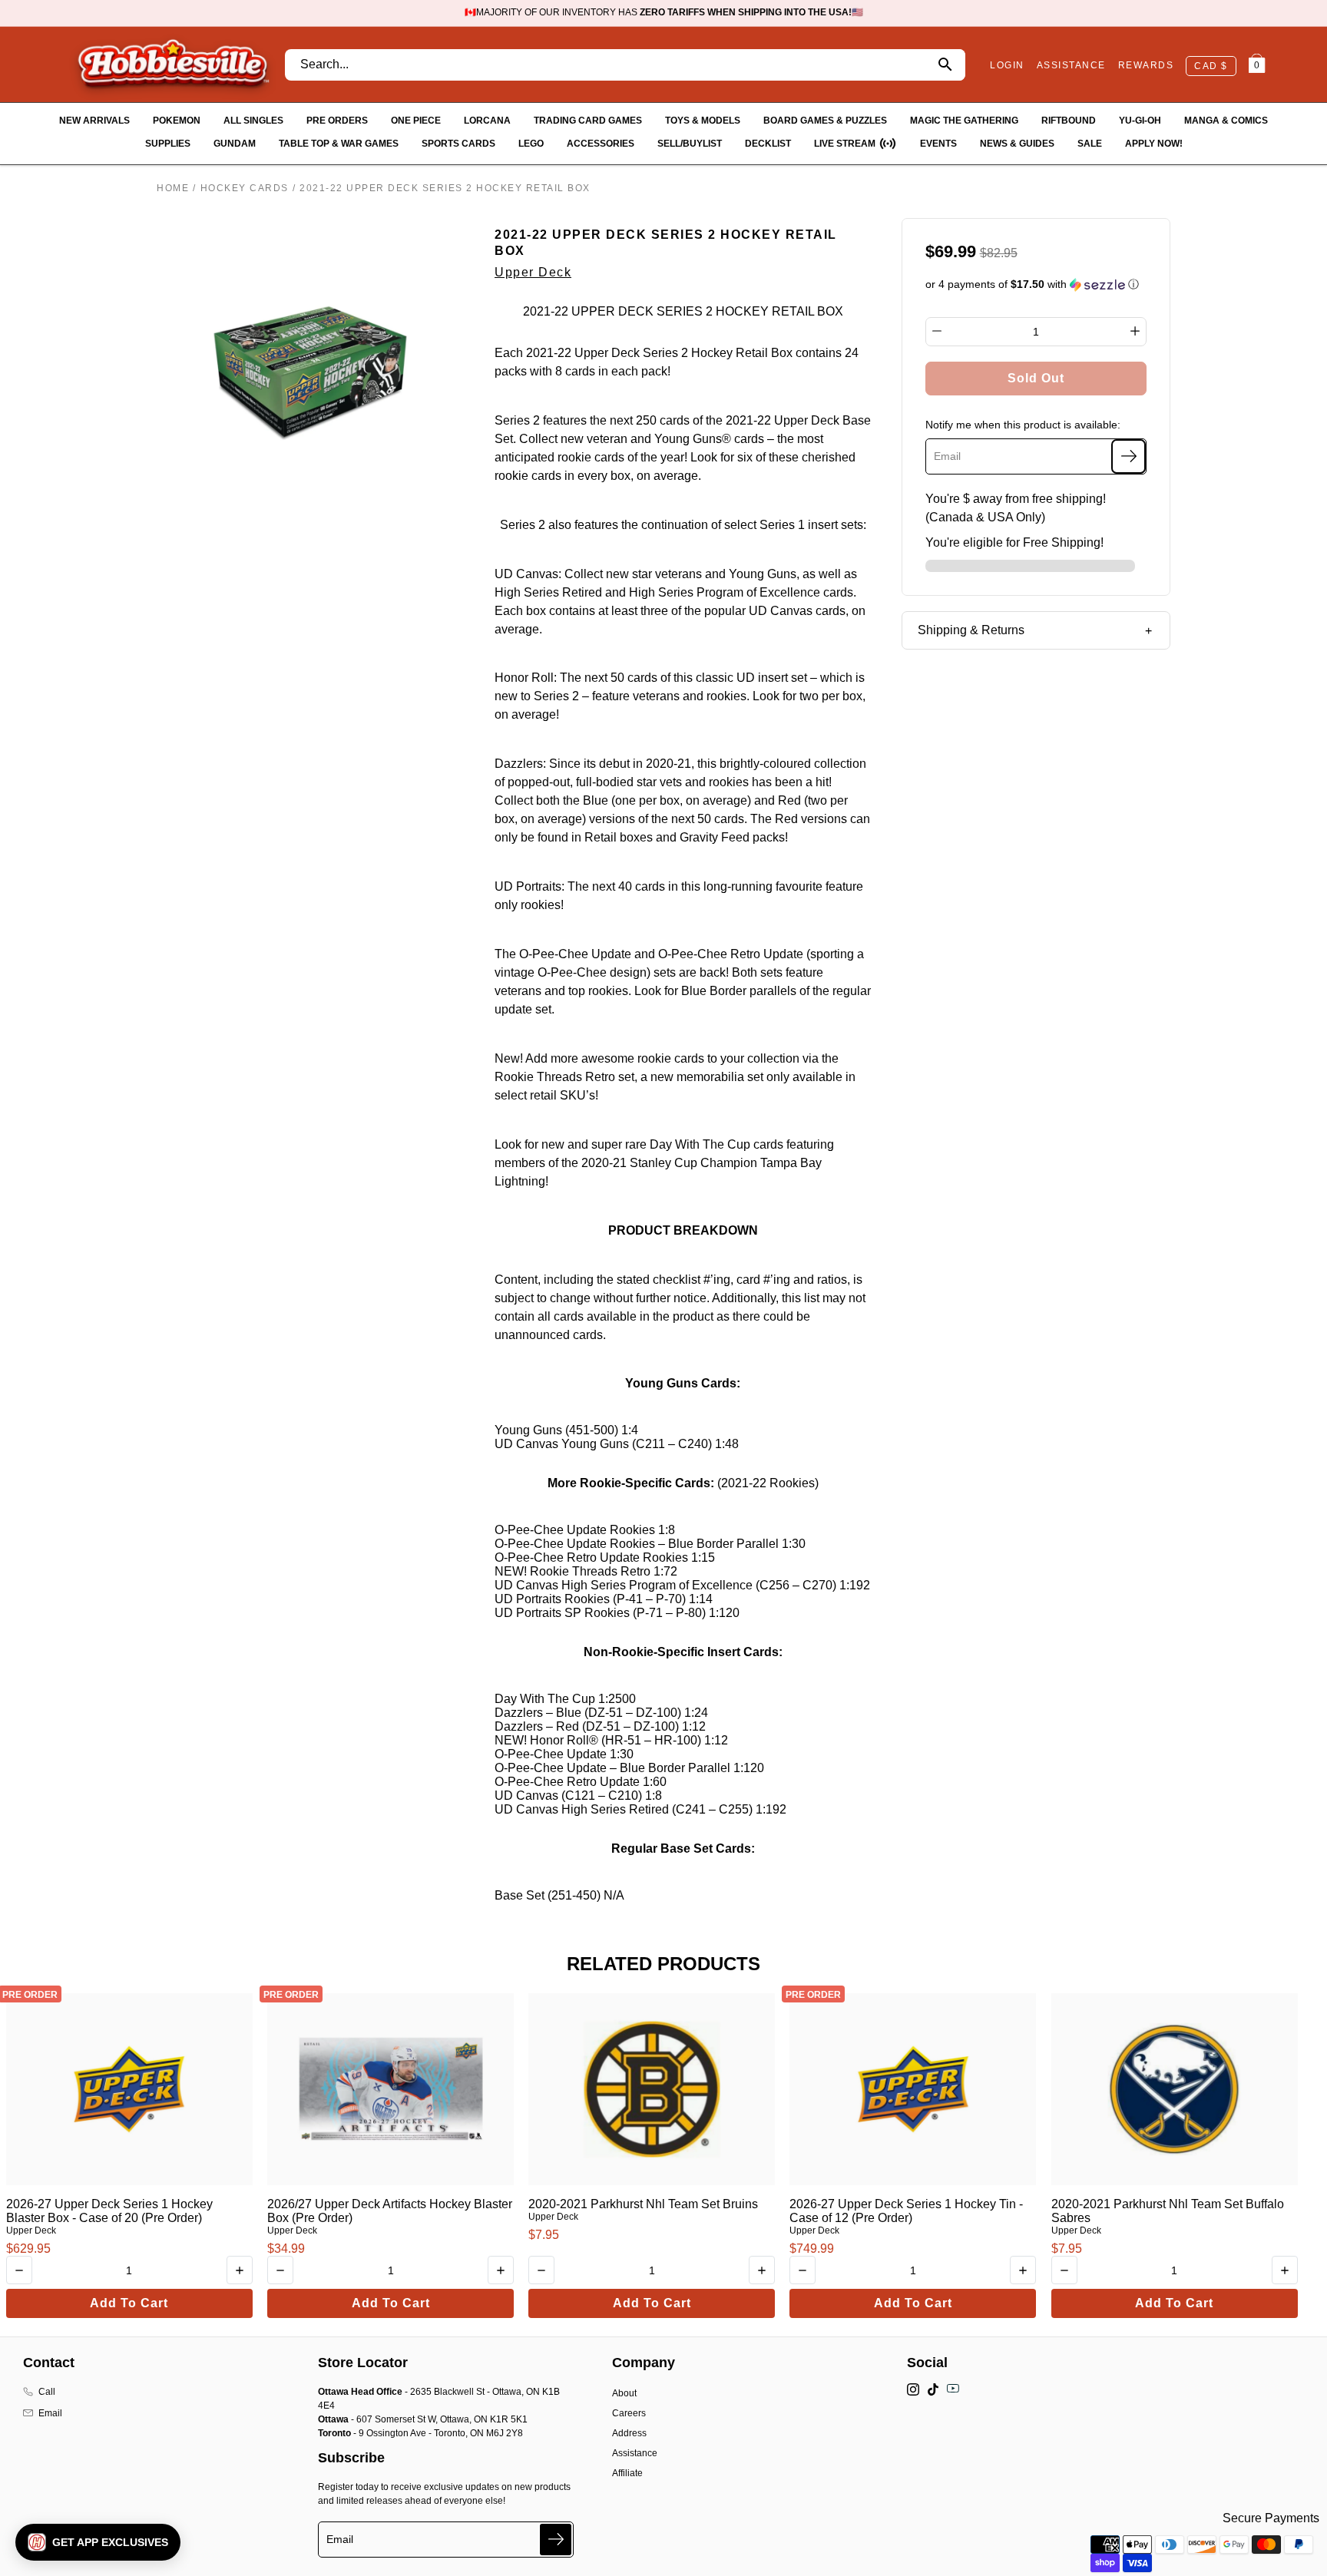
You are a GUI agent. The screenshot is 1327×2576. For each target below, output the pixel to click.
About (624, 2393)
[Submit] (556, 2540)
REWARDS (1146, 65)
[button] (1036, 284)
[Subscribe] (1128, 456)
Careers (629, 2413)
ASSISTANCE (1071, 65)
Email (50, 2413)
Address (629, 2433)
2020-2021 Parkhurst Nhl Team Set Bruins (643, 2204)
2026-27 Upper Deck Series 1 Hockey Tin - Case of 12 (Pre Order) (906, 2211)
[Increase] (1135, 331)
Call (47, 2392)
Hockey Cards (245, 188)
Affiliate (627, 2473)
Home (173, 188)
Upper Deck (533, 272)
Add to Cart (129, 2303)
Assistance (635, 2453)
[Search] (945, 65)
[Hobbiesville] (173, 64)
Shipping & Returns (971, 630)
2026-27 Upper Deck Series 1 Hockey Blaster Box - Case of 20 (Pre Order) (109, 2211)
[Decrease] (937, 331)
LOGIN (1007, 65)
